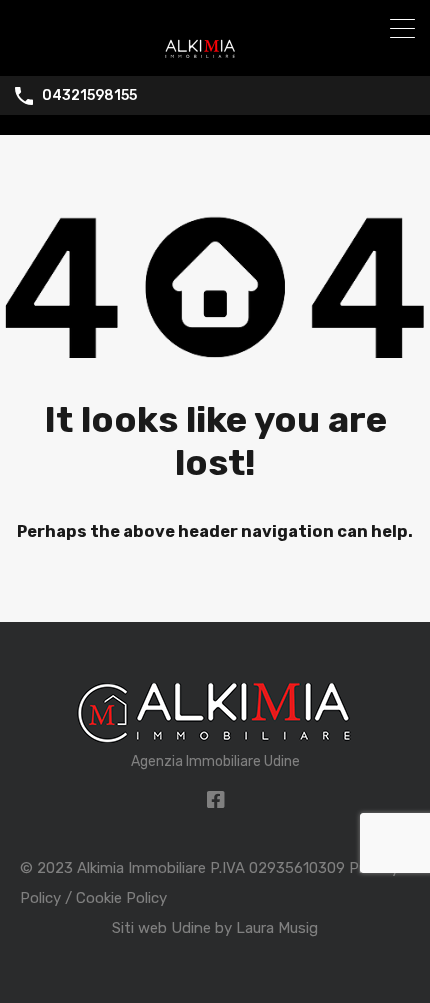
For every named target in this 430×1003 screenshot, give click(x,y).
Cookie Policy (121, 898)
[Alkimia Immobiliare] (215, 52)
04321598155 (89, 96)
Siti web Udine (161, 928)
